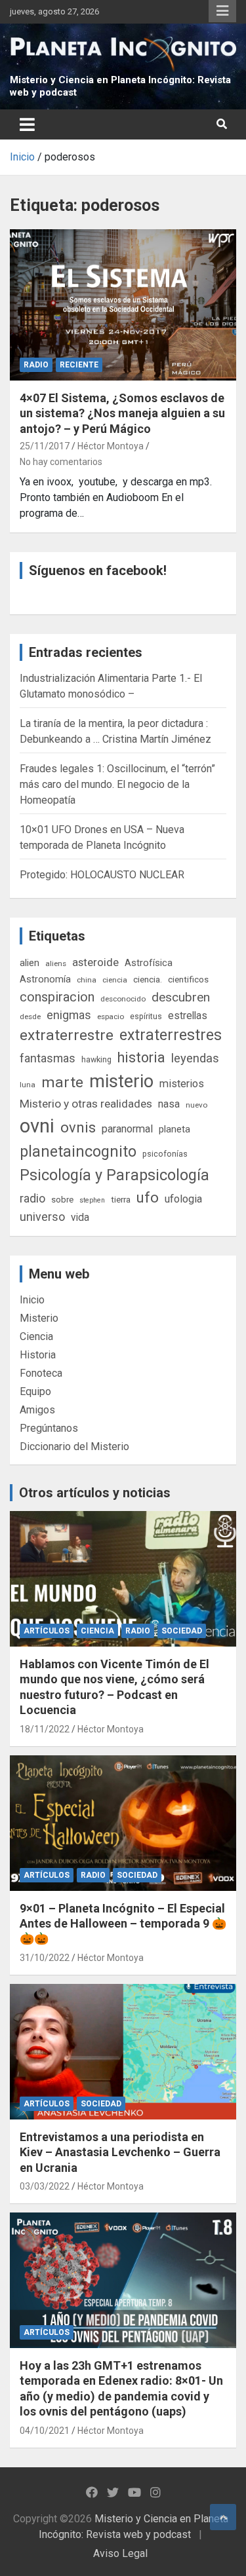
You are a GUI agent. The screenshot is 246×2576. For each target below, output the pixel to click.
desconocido (123, 999)
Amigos (37, 1410)
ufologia (183, 1199)
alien (30, 963)
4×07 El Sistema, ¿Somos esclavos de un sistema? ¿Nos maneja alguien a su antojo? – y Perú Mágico (122, 413)
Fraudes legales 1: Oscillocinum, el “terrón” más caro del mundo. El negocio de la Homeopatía (117, 784)
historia (141, 1057)
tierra (121, 1199)
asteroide (95, 962)
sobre (62, 1199)
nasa (169, 1104)
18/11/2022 (45, 1729)
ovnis (78, 1128)
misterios (182, 1084)
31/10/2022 (45, 1958)
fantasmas (48, 1058)
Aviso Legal (120, 2553)
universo (42, 1217)
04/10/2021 (45, 2431)
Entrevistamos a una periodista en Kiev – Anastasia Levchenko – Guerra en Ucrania (120, 2152)
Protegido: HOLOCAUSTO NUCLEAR (102, 875)
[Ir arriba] (223, 2517)
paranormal (127, 1129)
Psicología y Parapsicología (114, 1175)
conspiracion (57, 997)
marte (62, 1082)
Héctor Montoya (111, 446)
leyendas (195, 1058)
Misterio (39, 1318)
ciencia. (148, 979)
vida (80, 1218)
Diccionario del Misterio (74, 1447)
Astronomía (45, 979)
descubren (181, 997)
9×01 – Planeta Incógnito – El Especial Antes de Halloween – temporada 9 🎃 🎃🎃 (123, 1924)
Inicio (32, 1300)
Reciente (79, 365)
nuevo (196, 1105)
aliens (56, 963)
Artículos (47, 1631)
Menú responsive (222, 11)
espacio (111, 1017)
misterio (121, 1081)
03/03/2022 (45, 2186)
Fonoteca (41, 1373)
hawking (96, 1059)
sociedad (182, 1631)
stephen (92, 1200)
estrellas (188, 1016)
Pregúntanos (49, 1428)
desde (30, 1017)
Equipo (35, 1391)
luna (28, 1085)
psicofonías (165, 1154)
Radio (36, 365)
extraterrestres (171, 1035)
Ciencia (36, 1336)
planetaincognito (78, 1152)
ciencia (115, 980)
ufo (148, 1198)
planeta (174, 1129)
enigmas (69, 1015)
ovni (37, 1126)
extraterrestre (67, 1035)
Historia (38, 1355)
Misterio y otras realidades (86, 1104)
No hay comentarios (61, 462)
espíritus (146, 1016)
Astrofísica (149, 963)
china (87, 980)
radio (32, 1198)
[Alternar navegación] (27, 124)
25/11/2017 (45, 446)
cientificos (188, 979)
